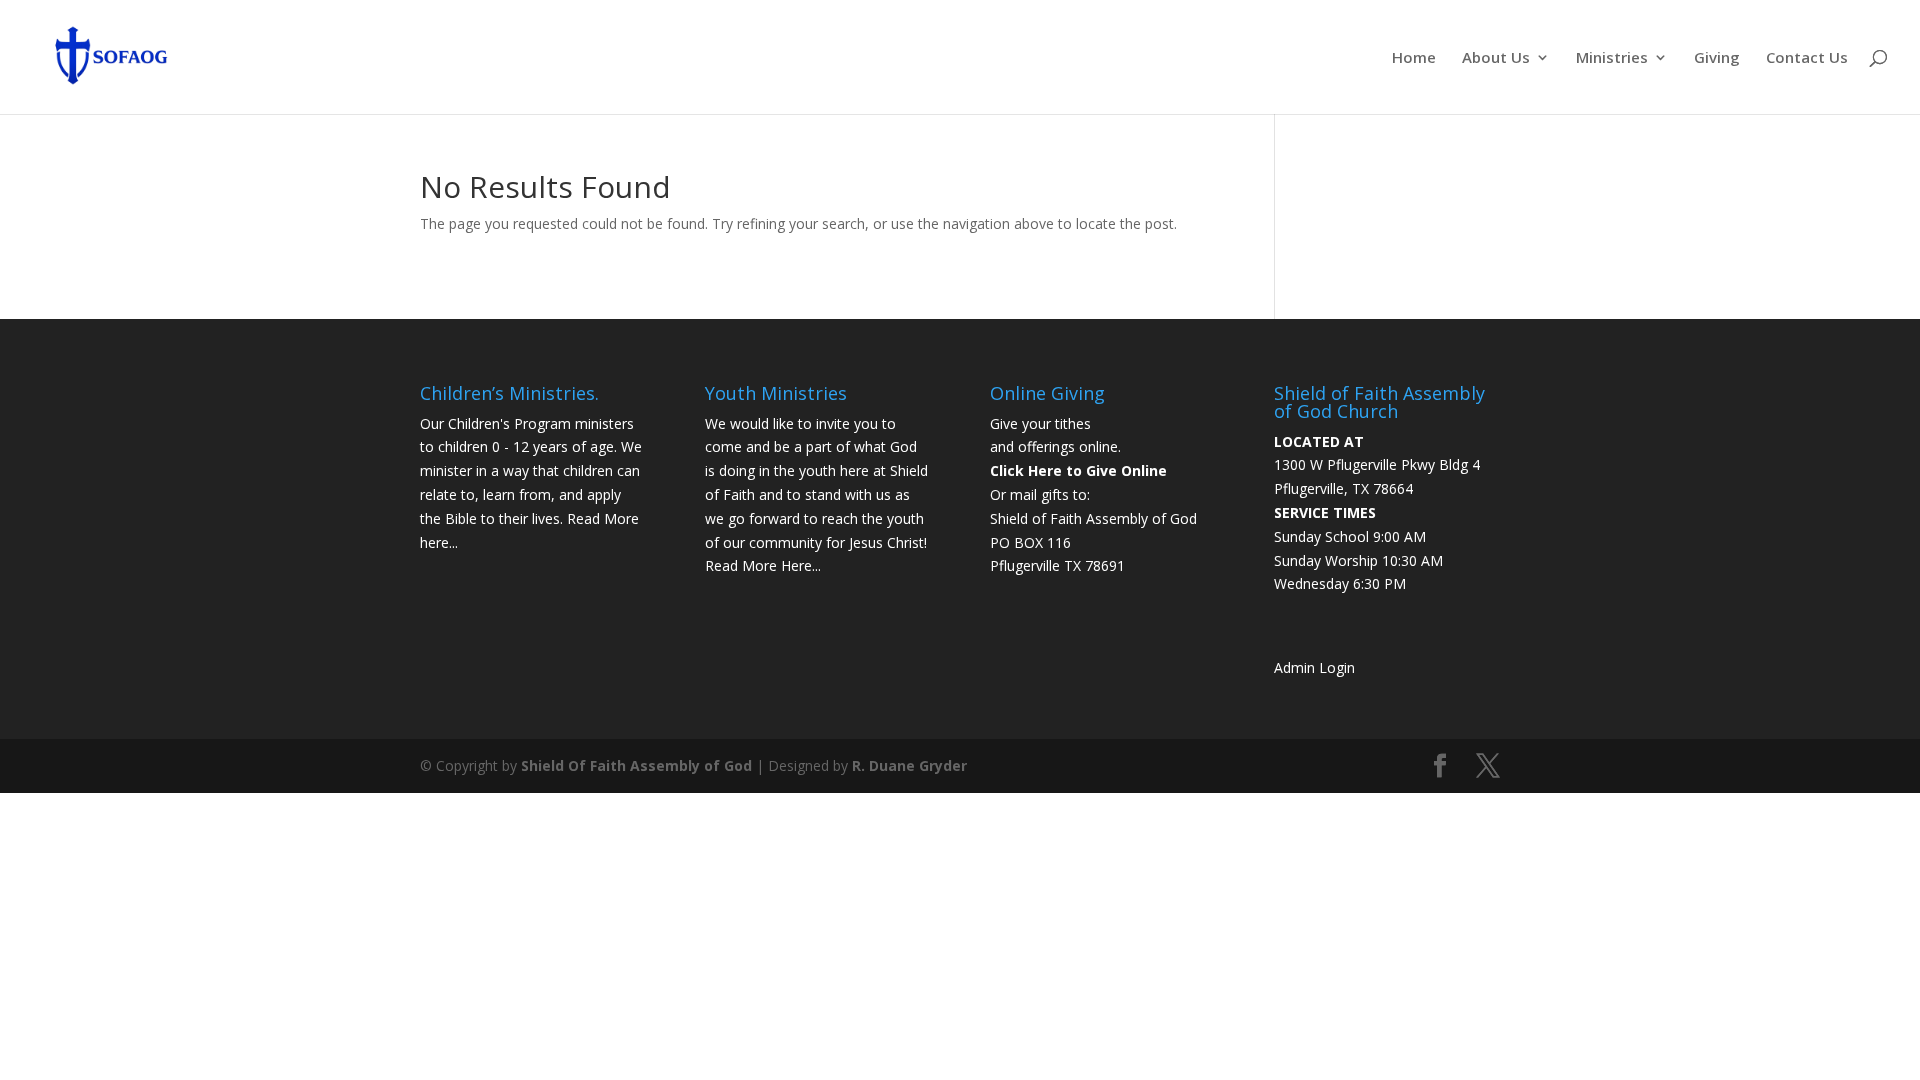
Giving (1717, 58)
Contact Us (1807, 58)
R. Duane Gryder (909, 765)
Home (1414, 58)
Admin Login (1314, 667)
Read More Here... (763, 565)
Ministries (1612, 58)
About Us (1496, 58)
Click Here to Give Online (1078, 470)
